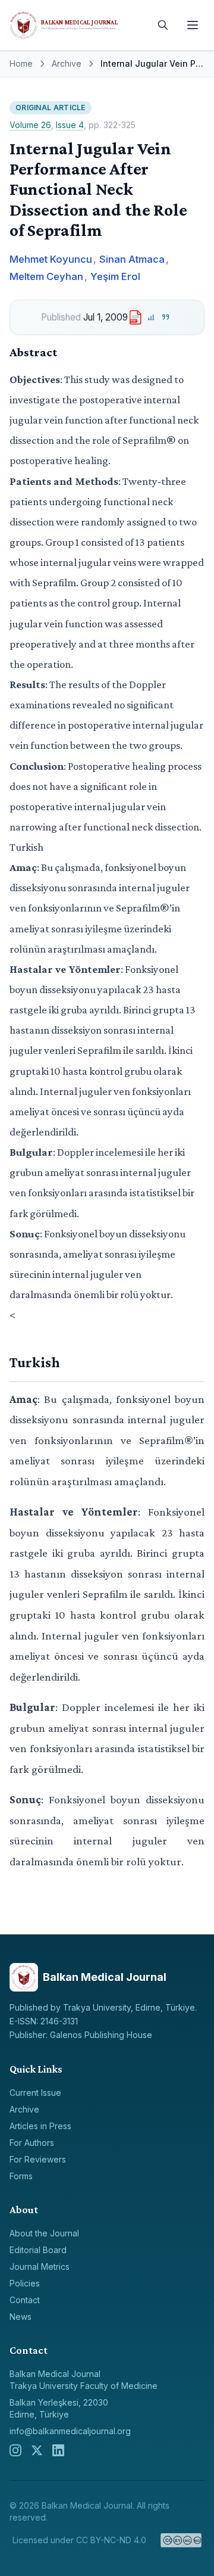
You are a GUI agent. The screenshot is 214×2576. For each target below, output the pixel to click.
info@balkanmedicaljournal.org (70, 2431)
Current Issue (35, 2093)
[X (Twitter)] (37, 2450)
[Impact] (151, 317)
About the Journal (44, 2233)
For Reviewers (38, 2159)
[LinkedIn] (58, 2450)
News (21, 2317)
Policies (25, 2283)
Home (21, 63)
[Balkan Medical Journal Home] (77, 25)
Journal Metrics (40, 2267)
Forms (21, 2176)
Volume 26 (30, 125)
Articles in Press (40, 2126)
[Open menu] (193, 25)
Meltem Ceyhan (46, 276)
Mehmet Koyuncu (51, 259)
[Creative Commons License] (181, 2540)
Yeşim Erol (115, 276)
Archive (67, 63)
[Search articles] (163, 25)
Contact (25, 2300)
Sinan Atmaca (132, 259)
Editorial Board (38, 2250)
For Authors (32, 2143)
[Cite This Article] (166, 317)
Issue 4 (70, 125)
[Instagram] (15, 2450)
